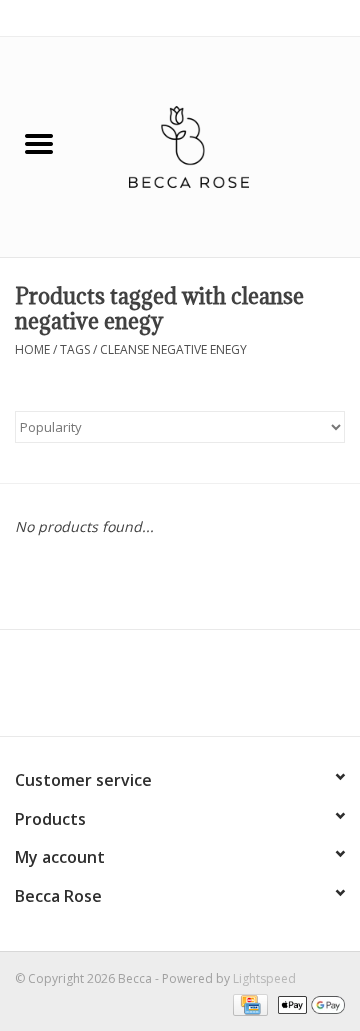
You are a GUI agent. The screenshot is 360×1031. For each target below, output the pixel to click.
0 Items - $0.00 (302, 17)
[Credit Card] (248, 1003)
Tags (75, 349)
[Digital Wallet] (308, 1003)
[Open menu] (39, 143)
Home (32, 349)
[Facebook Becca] (144, 690)
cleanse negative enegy (173, 349)
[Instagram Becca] (216, 690)
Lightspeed (264, 978)
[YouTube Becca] (180, 690)
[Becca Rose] (219, 145)
